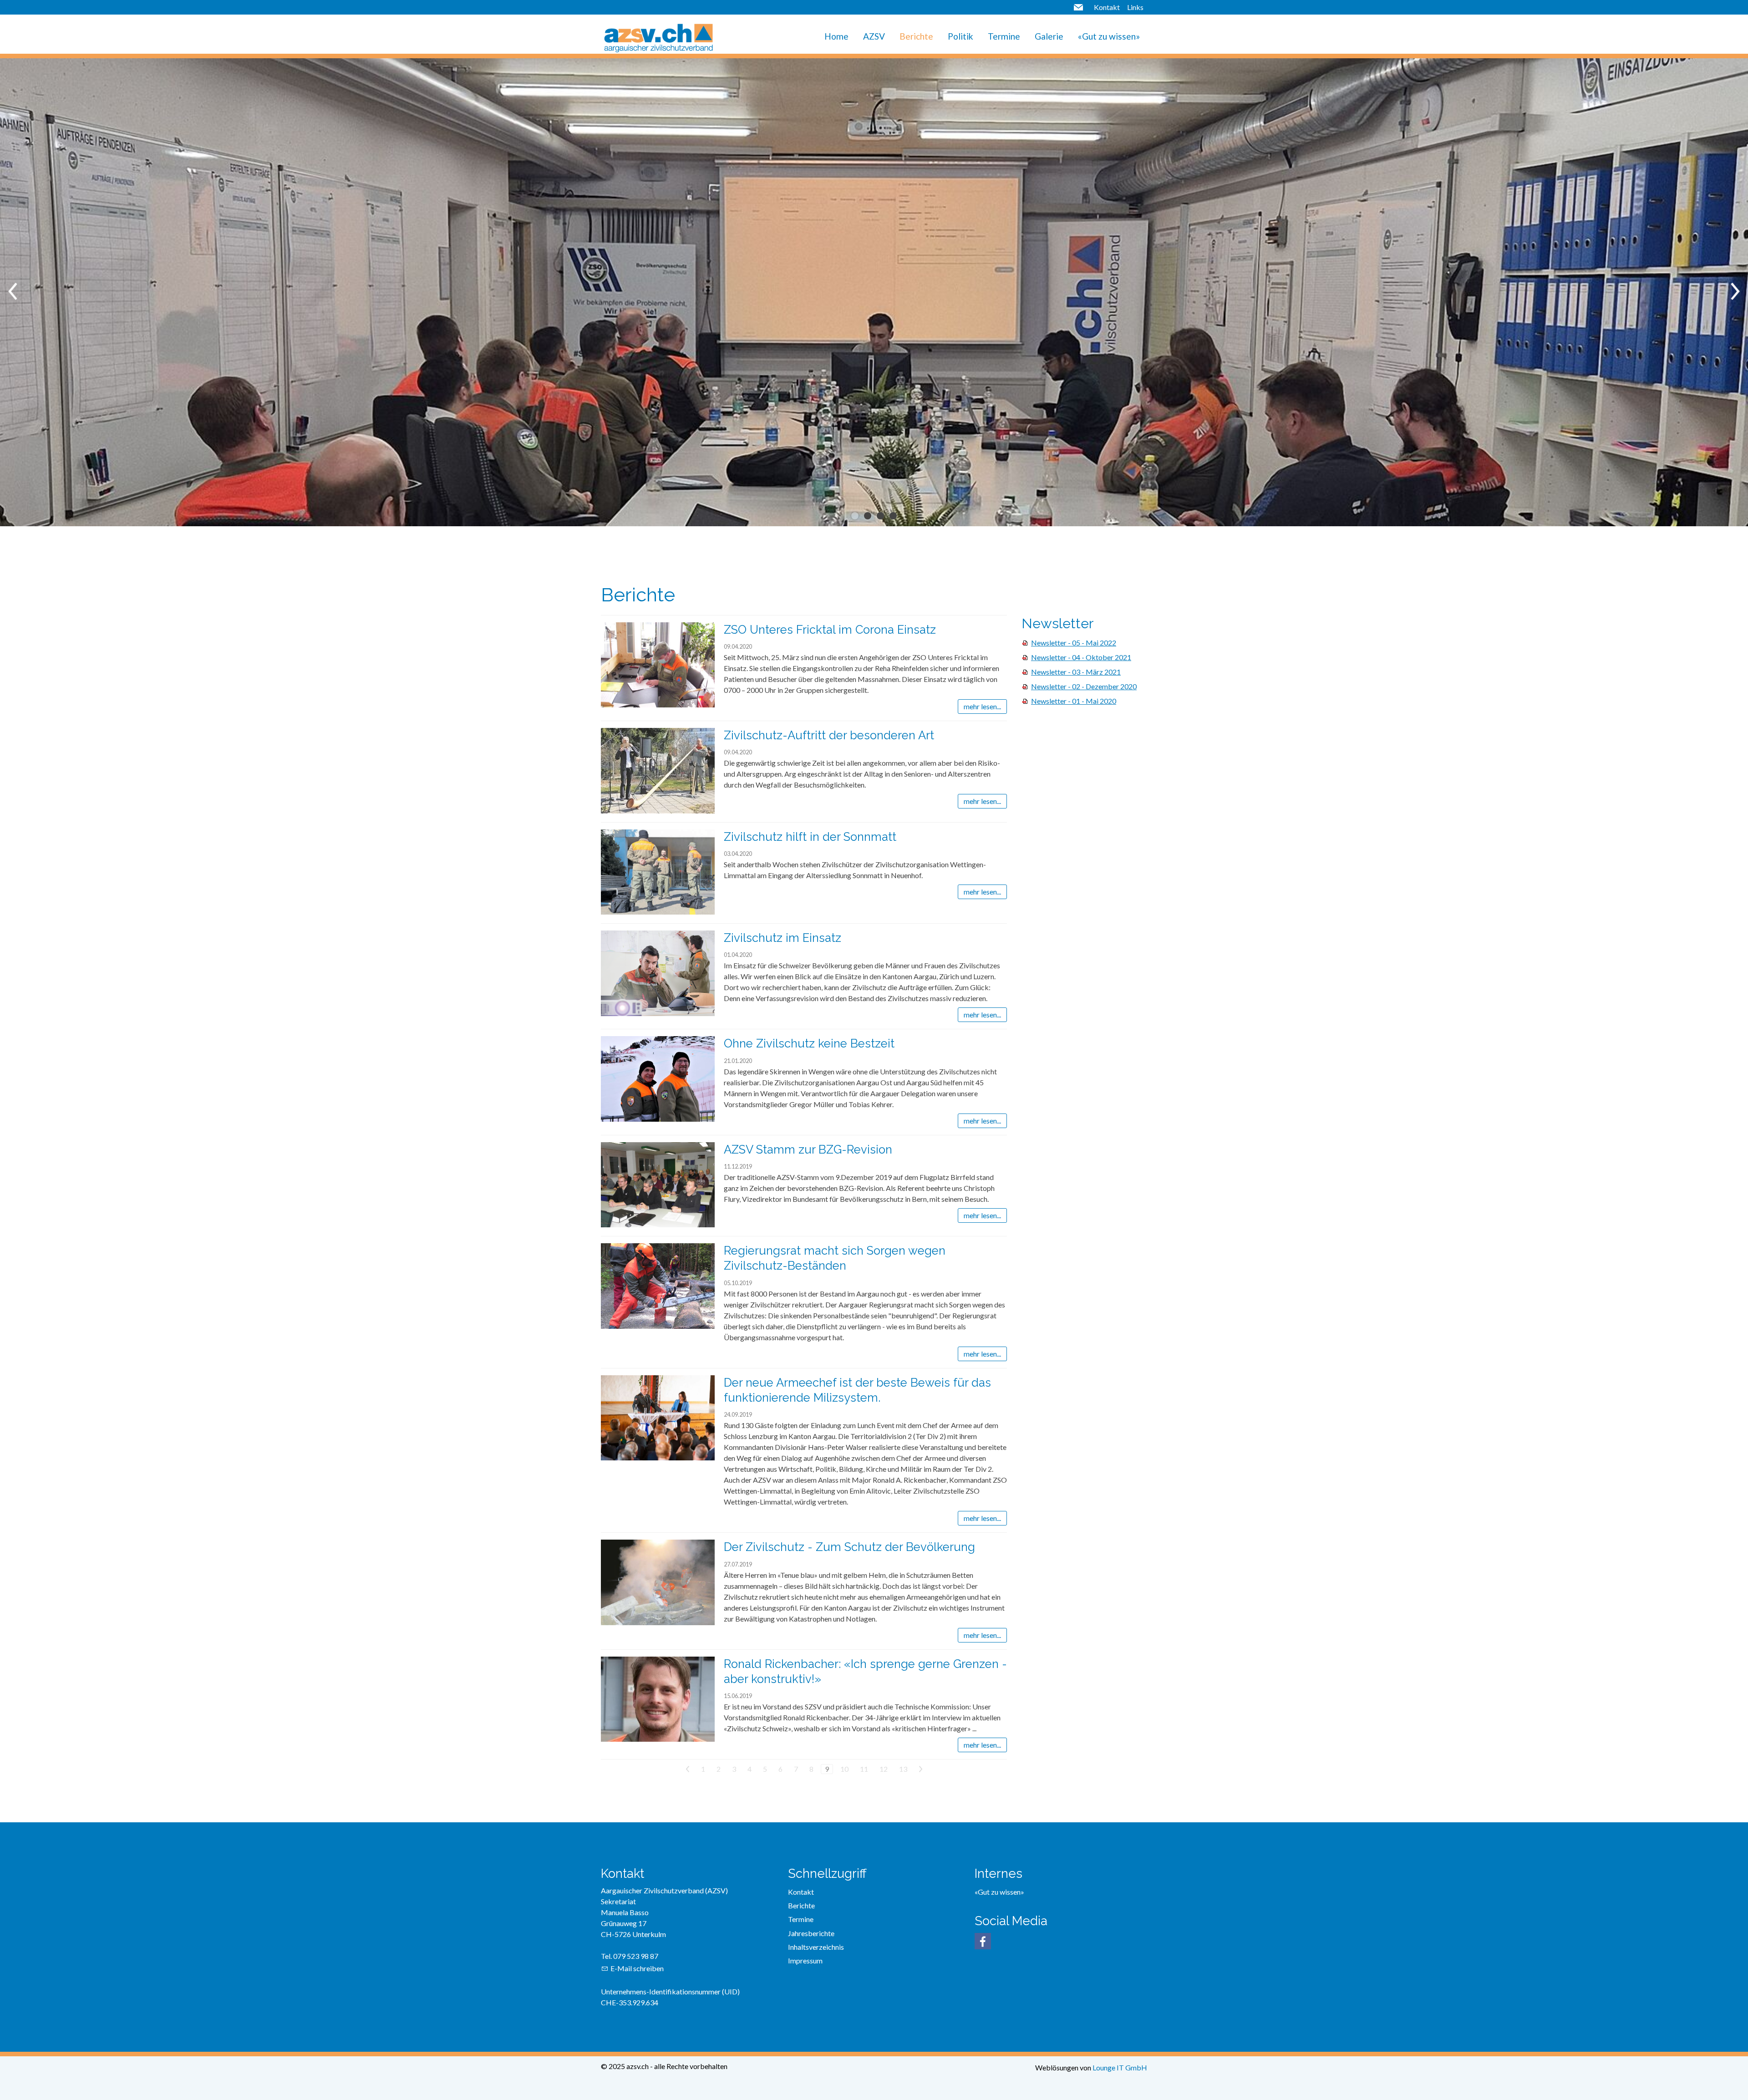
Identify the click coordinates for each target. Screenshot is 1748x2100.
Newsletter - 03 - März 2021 (1076, 672)
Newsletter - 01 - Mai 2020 (1074, 701)
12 (884, 1769)
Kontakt (1107, 7)
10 (844, 1769)
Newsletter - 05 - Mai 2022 (1074, 643)
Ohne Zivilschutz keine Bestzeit (809, 1043)
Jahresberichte (811, 1933)
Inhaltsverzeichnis (816, 1947)
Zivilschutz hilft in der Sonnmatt (810, 837)
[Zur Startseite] (658, 36)
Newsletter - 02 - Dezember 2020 (1084, 686)
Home (836, 36)
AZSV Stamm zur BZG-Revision (808, 1149)
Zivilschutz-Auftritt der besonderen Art (829, 735)
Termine (1004, 36)
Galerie (1049, 36)
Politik (960, 36)
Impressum (805, 1960)
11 (864, 1769)
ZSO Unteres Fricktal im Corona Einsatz (830, 630)
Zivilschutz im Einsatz (783, 938)
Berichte (916, 36)
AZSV (874, 36)
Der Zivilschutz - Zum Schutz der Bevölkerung (849, 1547)
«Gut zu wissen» (1109, 36)
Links (1135, 7)
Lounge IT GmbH (1120, 2067)
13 (903, 1769)
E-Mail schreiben (637, 1968)
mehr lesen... (982, 706)
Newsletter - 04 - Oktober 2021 (1081, 657)
